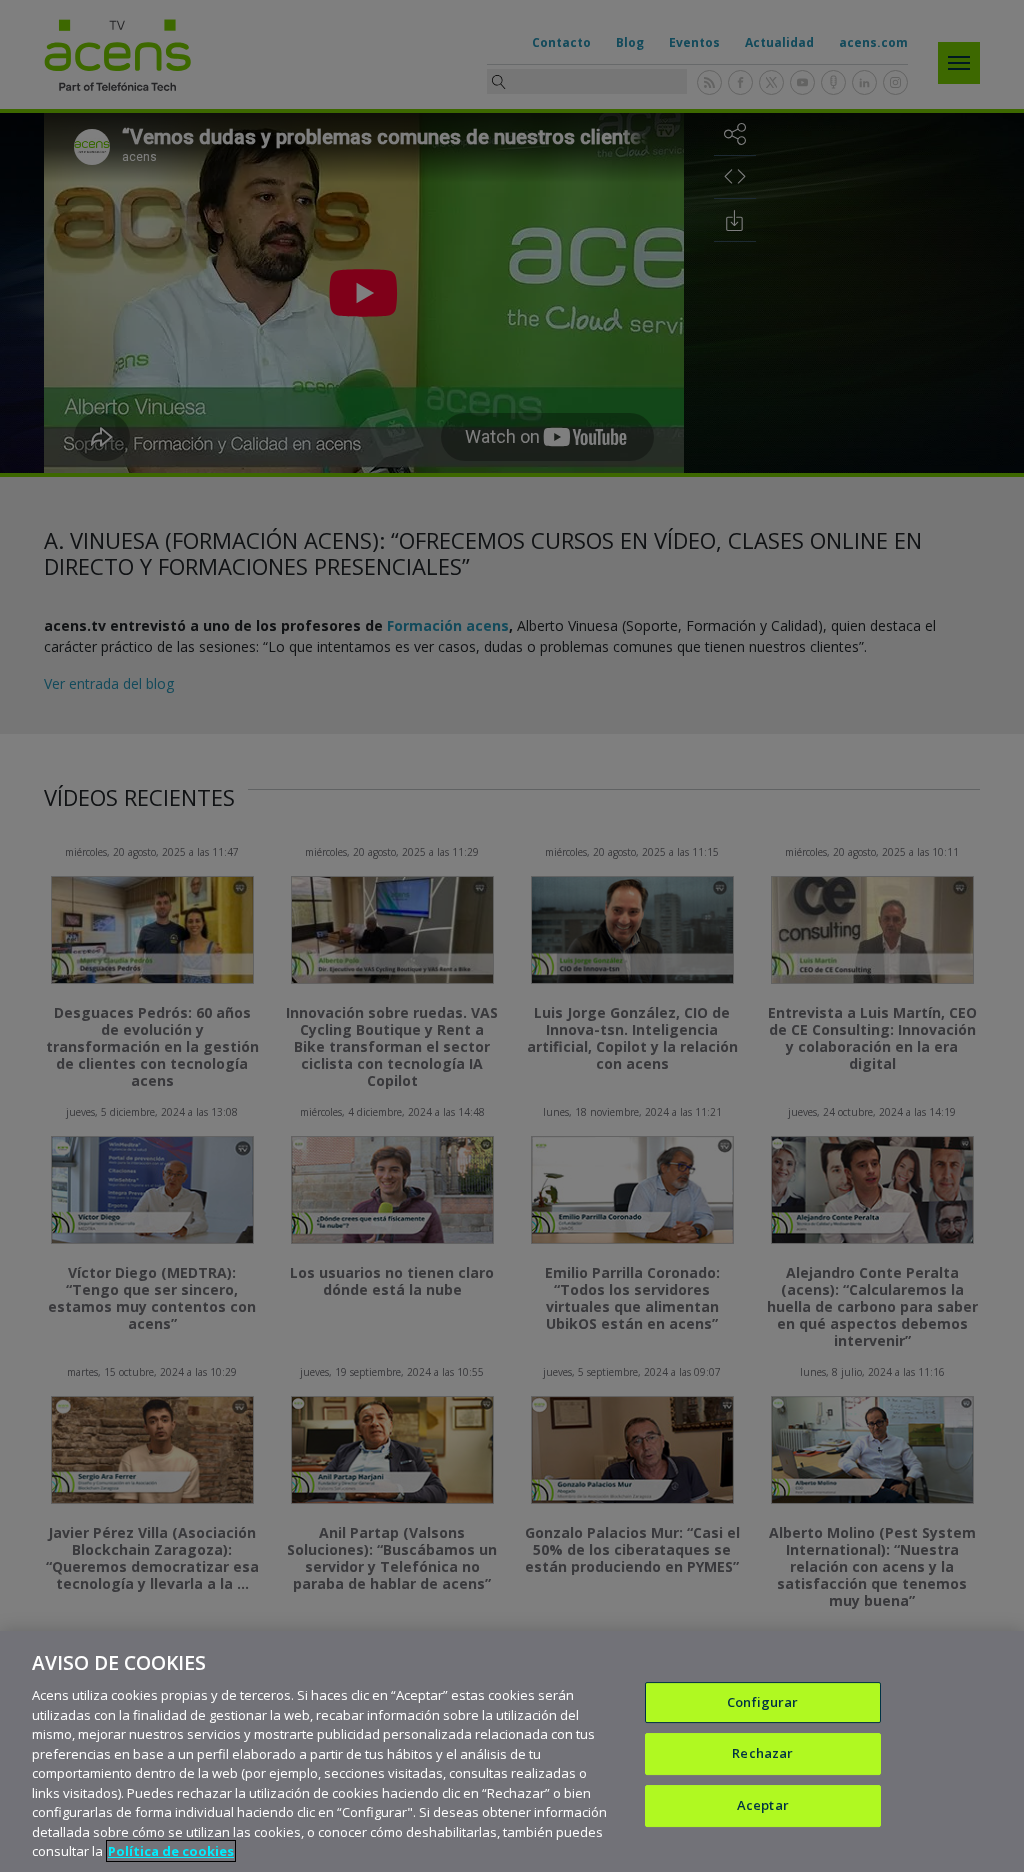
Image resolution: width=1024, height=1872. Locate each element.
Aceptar (763, 1805)
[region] (512, 1751)
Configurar (762, 1702)
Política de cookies (171, 1851)
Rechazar (762, 1753)
